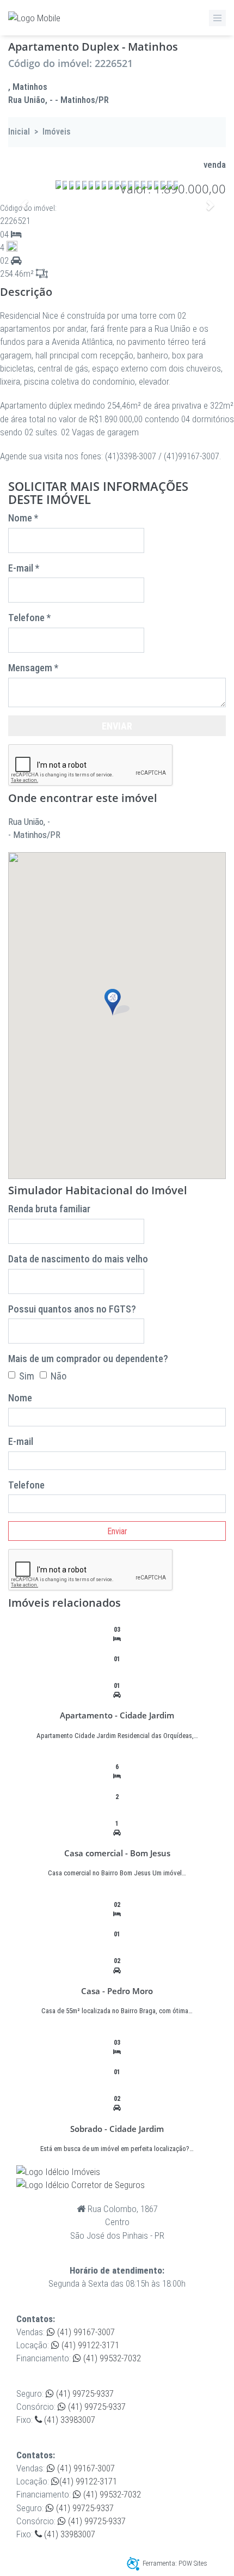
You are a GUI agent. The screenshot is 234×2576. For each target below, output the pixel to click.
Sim (27, 1376)
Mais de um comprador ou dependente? (88, 1359)
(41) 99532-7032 (111, 2358)
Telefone (26, 1485)
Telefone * (29, 618)
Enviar (117, 726)
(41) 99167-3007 (85, 2332)
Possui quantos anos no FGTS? (72, 1309)
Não (59, 1376)
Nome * (23, 518)
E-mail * (24, 568)
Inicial (19, 132)
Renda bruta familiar (49, 1209)
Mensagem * (33, 668)
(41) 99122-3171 (89, 2345)
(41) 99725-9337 (84, 2393)
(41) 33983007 (69, 2420)
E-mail (21, 1441)
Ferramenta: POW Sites (175, 2563)
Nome (20, 1398)
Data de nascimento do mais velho (78, 1259)
